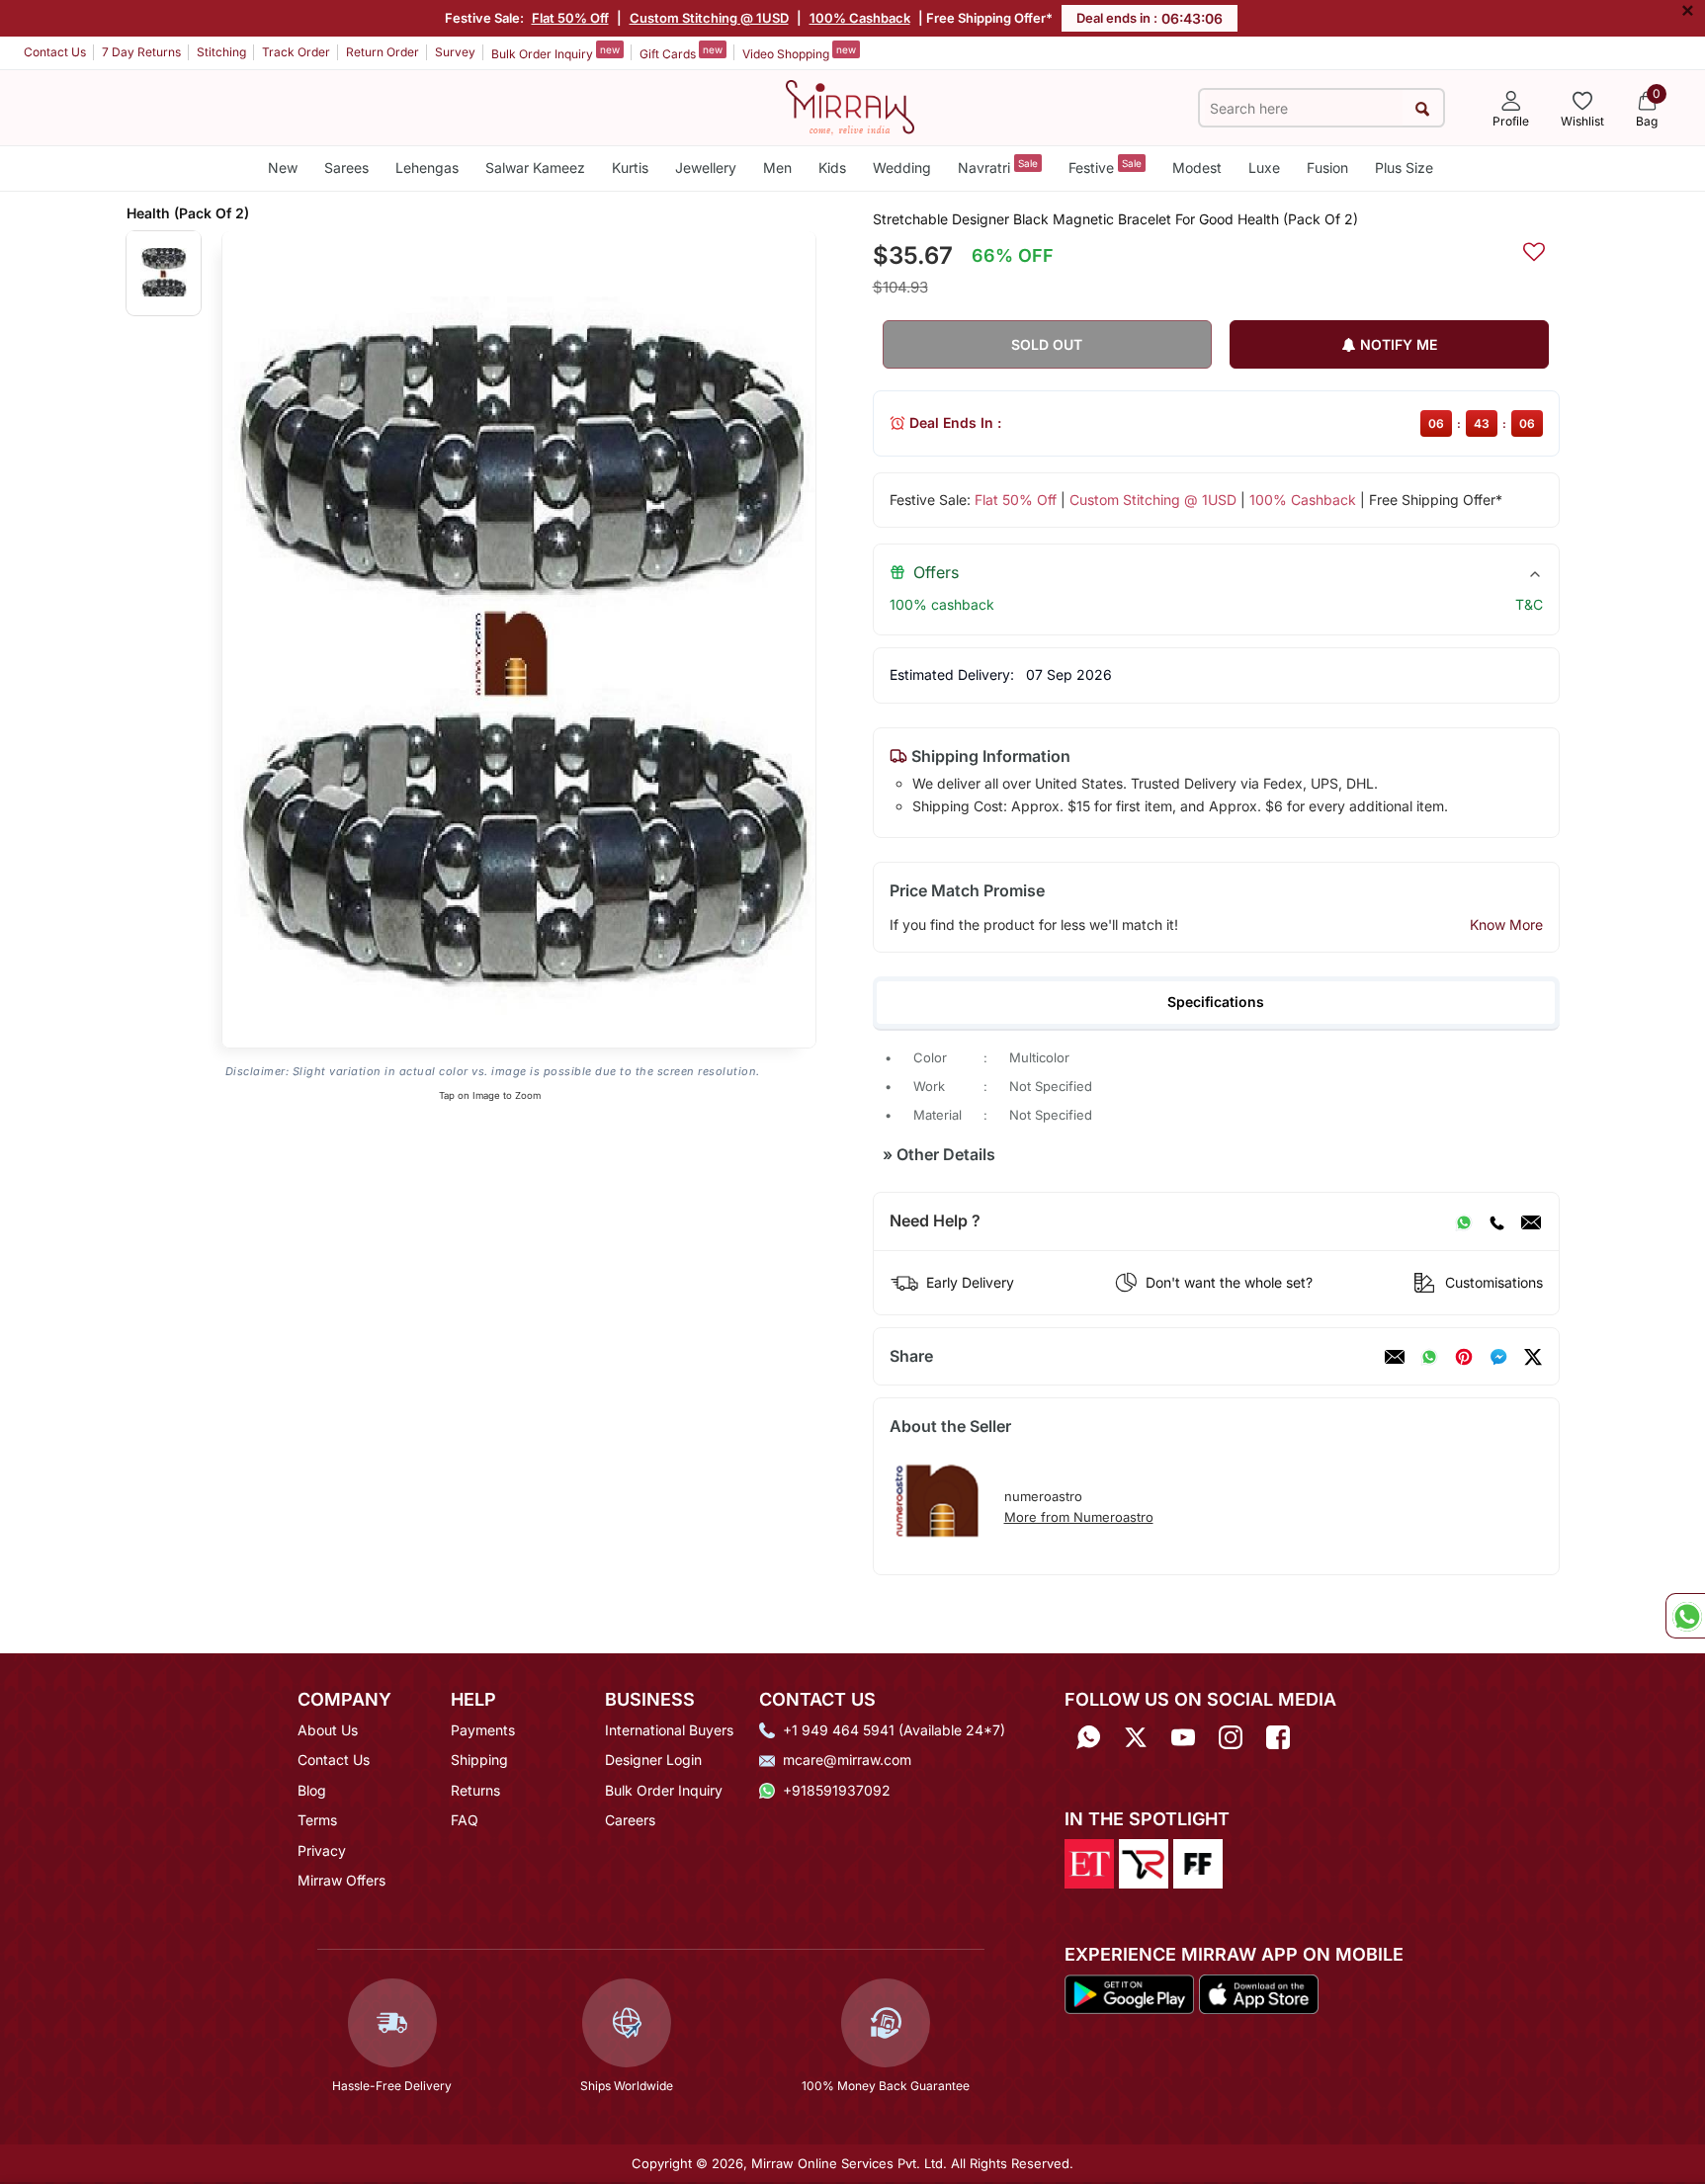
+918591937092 (837, 1790)
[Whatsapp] (1088, 1737)
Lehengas (427, 168)
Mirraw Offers (341, 1880)
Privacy (322, 1850)
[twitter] (1533, 1357)
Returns (475, 1790)
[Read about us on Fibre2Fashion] (1198, 1863)
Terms (317, 1820)
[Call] (1496, 1221)
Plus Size (1404, 168)
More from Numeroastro (1079, 1517)
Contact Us (55, 52)
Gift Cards (681, 52)
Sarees (346, 168)
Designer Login (653, 1760)
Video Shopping (799, 52)
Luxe (1264, 168)
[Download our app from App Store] (1258, 1992)
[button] (164, 272)
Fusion (1327, 168)
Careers (630, 1820)
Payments (483, 1730)
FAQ (465, 1820)
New (283, 168)
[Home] (850, 106)
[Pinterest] (1464, 1357)
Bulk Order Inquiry (555, 52)
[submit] (1423, 108)
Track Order (296, 52)
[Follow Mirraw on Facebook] (1278, 1737)
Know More (1506, 924)
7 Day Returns (141, 52)
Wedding (902, 168)
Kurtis (630, 168)
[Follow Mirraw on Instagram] (1231, 1737)
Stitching (221, 52)
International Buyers (669, 1730)
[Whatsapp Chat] (1685, 1616)
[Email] (1531, 1221)
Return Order (383, 52)
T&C (1529, 604)
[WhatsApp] (1464, 1221)
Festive (1105, 167)
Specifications (1216, 1002)
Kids (832, 168)
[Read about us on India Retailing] (1144, 1863)
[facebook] (1498, 1357)
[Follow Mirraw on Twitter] (1136, 1737)
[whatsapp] (1429, 1357)
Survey (455, 52)
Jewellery (706, 168)
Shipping (479, 1760)
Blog (312, 1790)
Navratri (998, 167)
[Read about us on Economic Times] (1089, 1863)
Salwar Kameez (535, 168)
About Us (328, 1730)
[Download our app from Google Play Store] (1130, 1992)
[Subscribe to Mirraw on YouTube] (1183, 1737)
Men (777, 168)
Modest (1197, 168)
